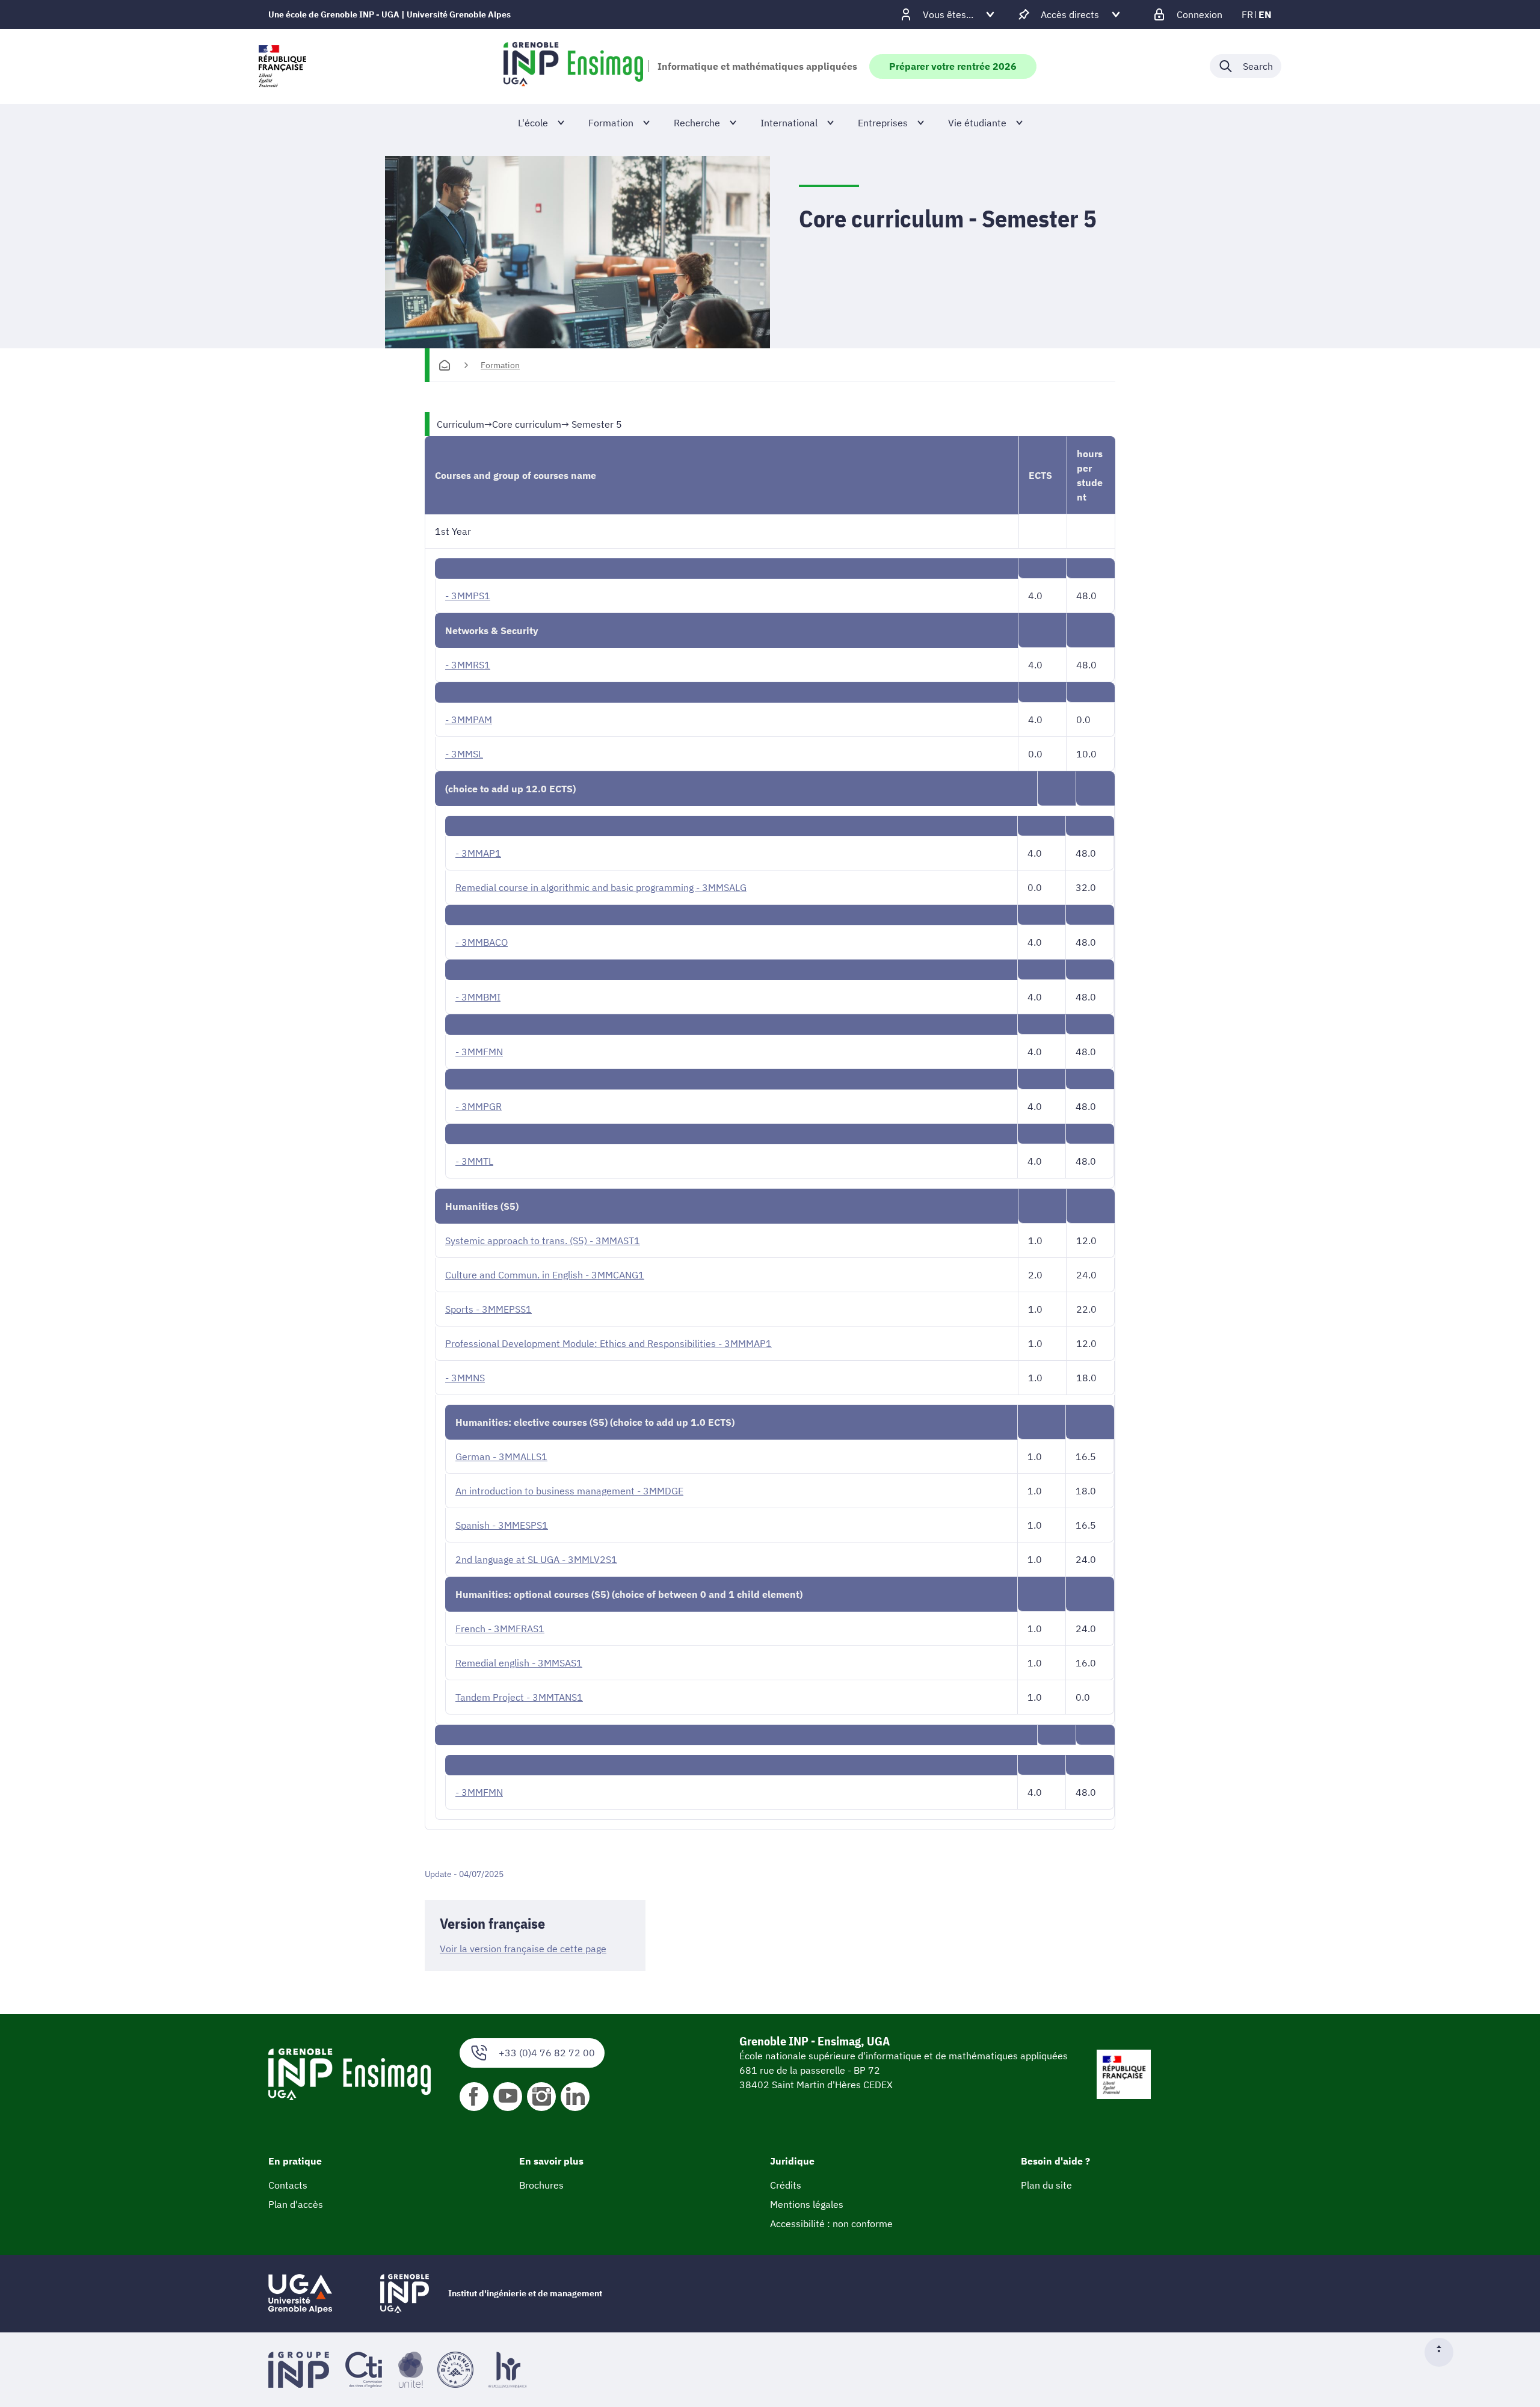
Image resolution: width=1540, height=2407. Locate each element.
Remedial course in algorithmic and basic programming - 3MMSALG (601, 887)
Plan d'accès (296, 2204)
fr (1247, 14)
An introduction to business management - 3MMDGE (569, 1491)
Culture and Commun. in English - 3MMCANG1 (545, 1275)
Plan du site (1046, 2185)
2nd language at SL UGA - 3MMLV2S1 (536, 1559)
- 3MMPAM (469, 720)
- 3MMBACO (482, 942)
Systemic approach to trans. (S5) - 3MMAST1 (543, 1240)
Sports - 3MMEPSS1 (488, 1309)
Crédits (786, 2185)
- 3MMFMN (479, 1052)
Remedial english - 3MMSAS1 (519, 1663)
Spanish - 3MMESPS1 (502, 1525)
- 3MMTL (474, 1161)
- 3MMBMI (478, 997)
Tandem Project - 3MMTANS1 (519, 1697)
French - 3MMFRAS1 (500, 1629)
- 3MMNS (465, 1378)
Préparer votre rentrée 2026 (953, 66)
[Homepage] (445, 365)
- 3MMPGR (479, 1106)
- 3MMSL (464, 754)
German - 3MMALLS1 (501, 1456)
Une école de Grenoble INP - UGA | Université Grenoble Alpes (390, 14)
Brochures (541, 2185)
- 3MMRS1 (468, 665)
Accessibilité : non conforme (831, 2224)
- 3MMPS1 (468, 596)
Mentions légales (807, 2204)
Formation (500, 365)
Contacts (288, 2185)
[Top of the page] (1444, 2352)
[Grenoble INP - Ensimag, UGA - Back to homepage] (573, 66)
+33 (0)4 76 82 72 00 (547, 2053)
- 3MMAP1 (478, 853)
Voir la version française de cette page (523, 1949)
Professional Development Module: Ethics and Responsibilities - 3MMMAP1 (608, 1343)
